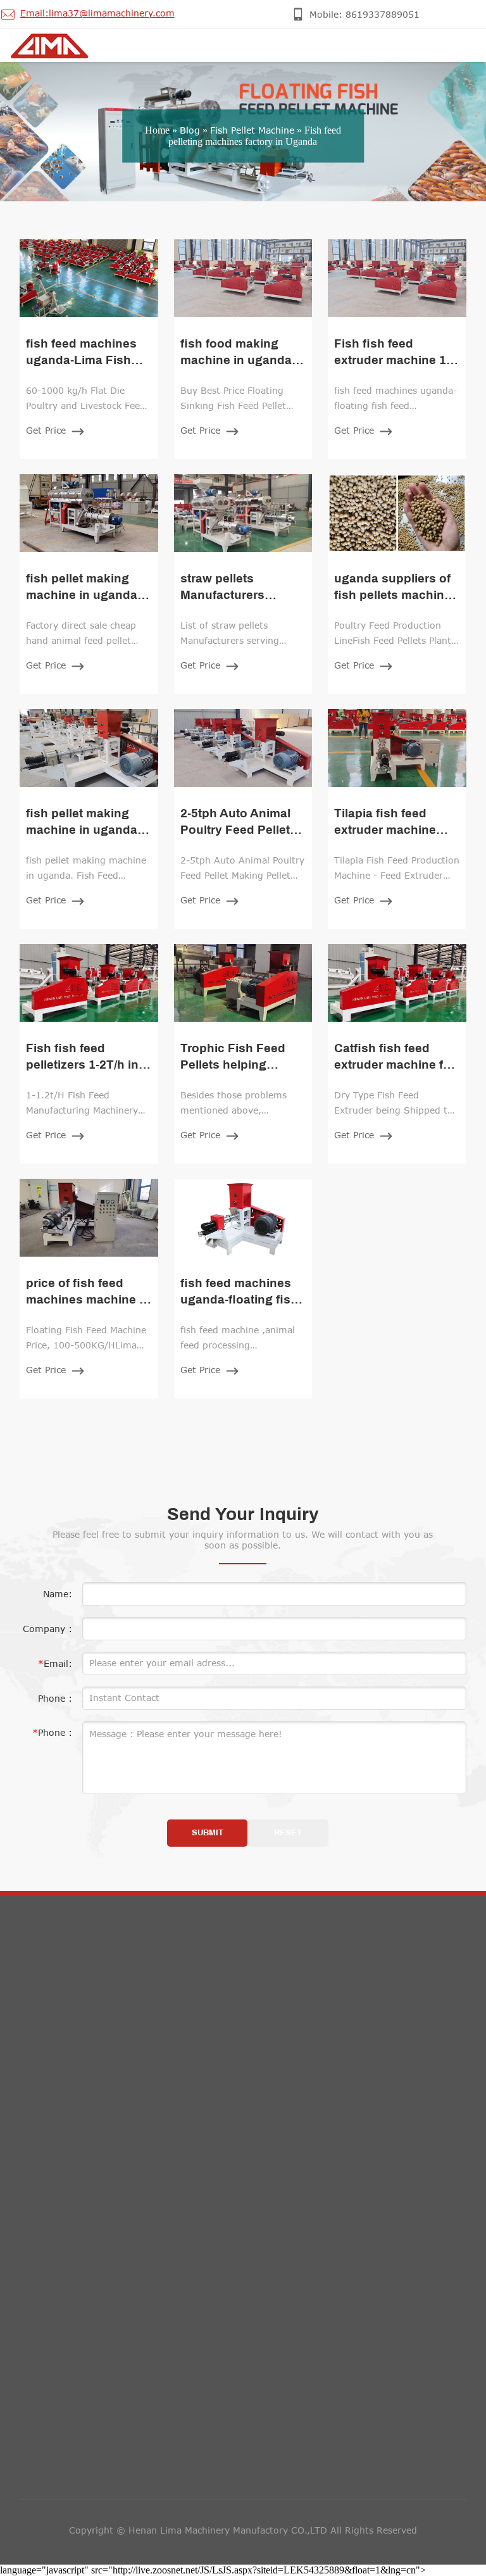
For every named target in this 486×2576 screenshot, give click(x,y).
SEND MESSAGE (71, 2519)
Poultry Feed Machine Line (89, 2241)
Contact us (310, 2001)
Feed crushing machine (82, 2043)
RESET (288, 1833)
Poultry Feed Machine (78, 2150)
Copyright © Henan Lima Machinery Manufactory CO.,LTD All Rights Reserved (243, 2530)
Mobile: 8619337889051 (330, 2045)
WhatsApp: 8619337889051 (338, 2102)
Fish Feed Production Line (88, 2123)
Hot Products (79, 2001)
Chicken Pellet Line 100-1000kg (101, 2294)
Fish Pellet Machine (252, 130)
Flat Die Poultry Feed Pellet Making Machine (128, 2176)
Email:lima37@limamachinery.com (352, 2074)
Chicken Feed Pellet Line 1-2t (95, 2267)
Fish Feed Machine (71, 2096)
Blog (190, 130)
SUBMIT (208, 1833)
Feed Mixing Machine (77, 2070)
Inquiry (51, 2370)
